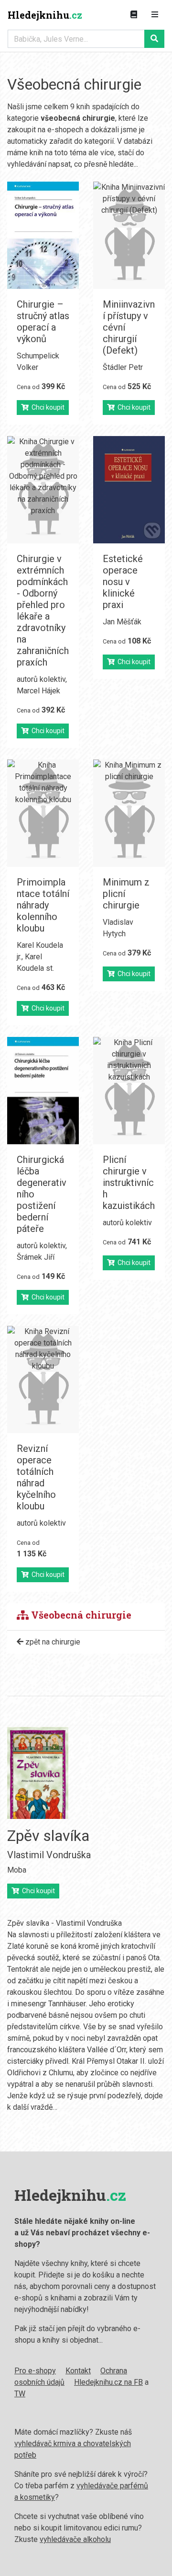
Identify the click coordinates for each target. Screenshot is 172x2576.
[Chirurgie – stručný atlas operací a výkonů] (43, 235)
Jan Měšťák (122, 622)
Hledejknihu (45, 15)
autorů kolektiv (41, 679)
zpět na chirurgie (52, 1642)
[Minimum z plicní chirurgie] (129, 813)
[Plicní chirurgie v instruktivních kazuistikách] (129, 1091)
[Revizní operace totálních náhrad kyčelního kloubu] (43, 1380)
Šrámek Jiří (36, 1257)
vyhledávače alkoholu (75, 2539)
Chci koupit (47, 407)
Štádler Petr (123, 367)
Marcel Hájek (38, 691)
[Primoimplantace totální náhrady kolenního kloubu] (43, 813)
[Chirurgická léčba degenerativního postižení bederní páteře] (43, 1091)
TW (20, 2394)
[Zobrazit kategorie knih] (134, 15)
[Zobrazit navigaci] (155, 15)
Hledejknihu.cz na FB (108, 2382)
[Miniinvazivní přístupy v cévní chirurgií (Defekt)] (129, 235)
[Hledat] (154, 39)
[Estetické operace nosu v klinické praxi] (129, 490)
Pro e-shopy (35, 2371)
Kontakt (78, 2371)
